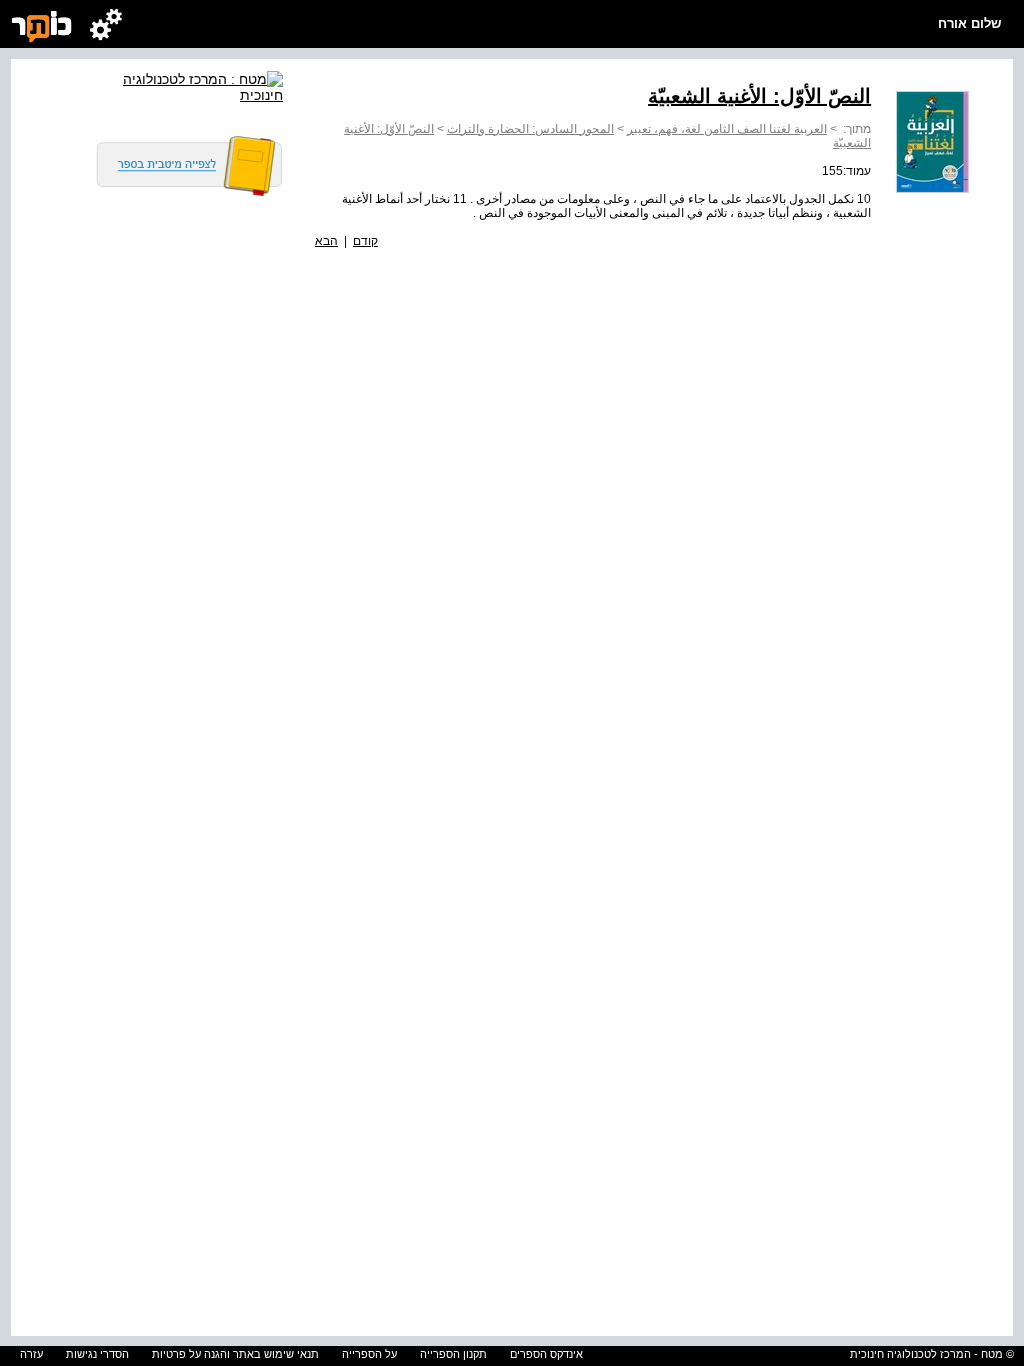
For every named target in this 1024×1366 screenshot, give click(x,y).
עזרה (31, 1354)
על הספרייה (369, 1354)
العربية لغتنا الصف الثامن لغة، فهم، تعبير (727, 129)
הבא (326, 241)
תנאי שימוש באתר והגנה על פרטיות (235, 1354)
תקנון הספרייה (453, 1354)
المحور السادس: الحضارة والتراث (530, 129)
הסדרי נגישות (97, 1354)
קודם (365, 241)
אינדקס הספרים (546, 1354)
